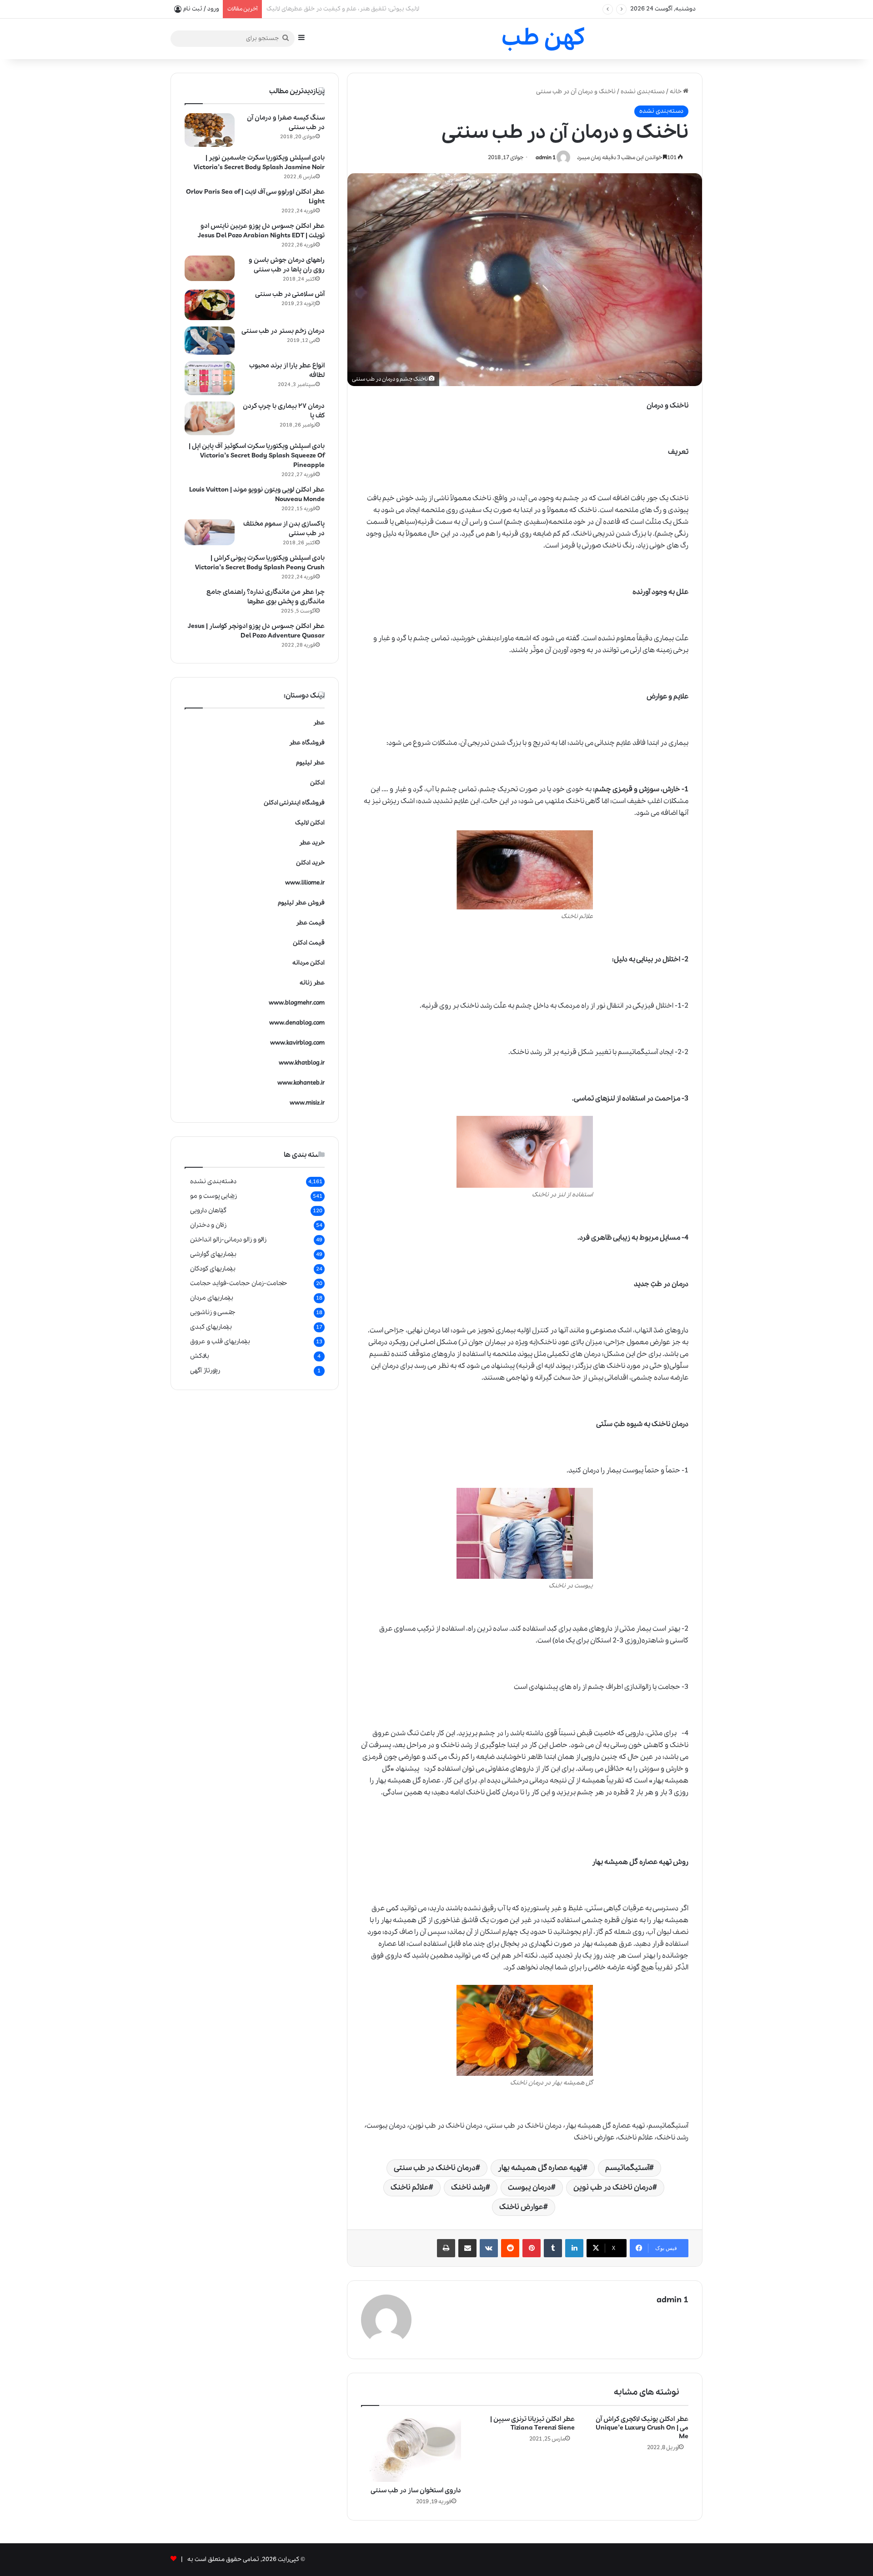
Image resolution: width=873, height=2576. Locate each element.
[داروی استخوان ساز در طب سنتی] (411, 2448)
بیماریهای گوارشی (213, 1254)
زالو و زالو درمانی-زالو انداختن (228, 1240)
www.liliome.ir (305, 883)
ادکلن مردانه (309, 963)
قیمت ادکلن (309, 943)
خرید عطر (312, 843)
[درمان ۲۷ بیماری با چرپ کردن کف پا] (210, 418)
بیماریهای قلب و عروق (220, 1341)
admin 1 (546, 158)
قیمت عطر (310, 923)
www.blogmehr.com (297, 1003)
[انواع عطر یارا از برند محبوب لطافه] (210, 378)
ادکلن (317, 783)
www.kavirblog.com (297, 1043)
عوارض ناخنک (521, 2207)
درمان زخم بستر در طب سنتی (283, 331)
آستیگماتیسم (627, 2168)
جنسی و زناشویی (213, 1312)
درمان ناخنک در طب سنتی (435, 2168)
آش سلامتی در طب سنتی (290, 294)
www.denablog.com (297, 1023)
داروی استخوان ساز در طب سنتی (416, 2491)
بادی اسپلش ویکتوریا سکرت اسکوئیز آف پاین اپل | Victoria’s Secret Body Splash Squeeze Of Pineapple (257, 456)
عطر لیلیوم (310, 763)
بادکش (200, 1356)
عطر (319, 723)
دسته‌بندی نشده (643, 92)
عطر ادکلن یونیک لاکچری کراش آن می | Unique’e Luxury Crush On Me (642, 2428)
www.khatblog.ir (302, 1063)
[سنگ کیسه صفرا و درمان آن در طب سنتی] (210, 130)
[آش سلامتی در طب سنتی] (210, 305)
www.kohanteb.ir (301, 1083)
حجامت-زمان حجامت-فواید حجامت (239, 1283)
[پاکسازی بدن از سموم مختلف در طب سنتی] (210, 532)
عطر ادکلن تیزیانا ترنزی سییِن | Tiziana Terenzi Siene (532, 2423)
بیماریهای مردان (212, 1298)
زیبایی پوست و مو (213, 1196)
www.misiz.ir (307, 1103)
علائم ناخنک (410, 2187)
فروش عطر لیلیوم (301, 903)
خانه (676, 92)
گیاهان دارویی (208, 1210)
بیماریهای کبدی (211, 1327)
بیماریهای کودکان (213, 1269)
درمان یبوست (529, 2187)
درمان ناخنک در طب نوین (613, 2187)
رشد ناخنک (468, 2187)
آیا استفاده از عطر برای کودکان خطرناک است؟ (324, 9)
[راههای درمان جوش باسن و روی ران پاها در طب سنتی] (210, 269)
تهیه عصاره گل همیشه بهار (540, 2168)
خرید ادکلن (310, 863)
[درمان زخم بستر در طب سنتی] (210, 341)
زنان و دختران (208, 1225)
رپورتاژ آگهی (205, 1371)
